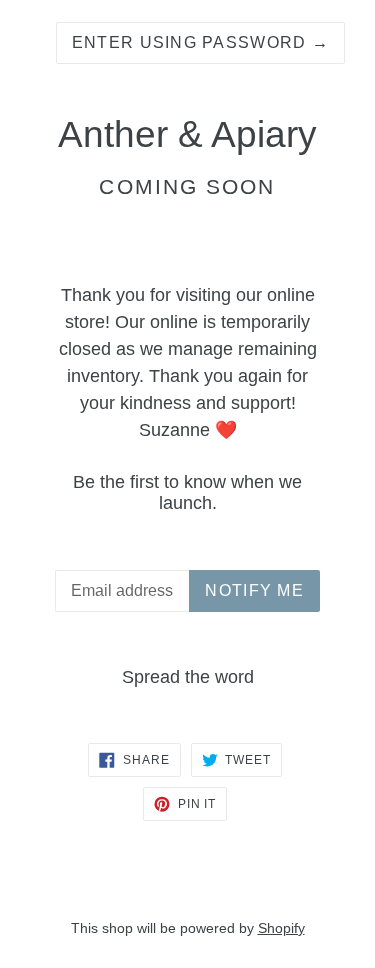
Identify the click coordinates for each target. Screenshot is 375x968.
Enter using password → (200, 42)
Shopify (281, 928)
